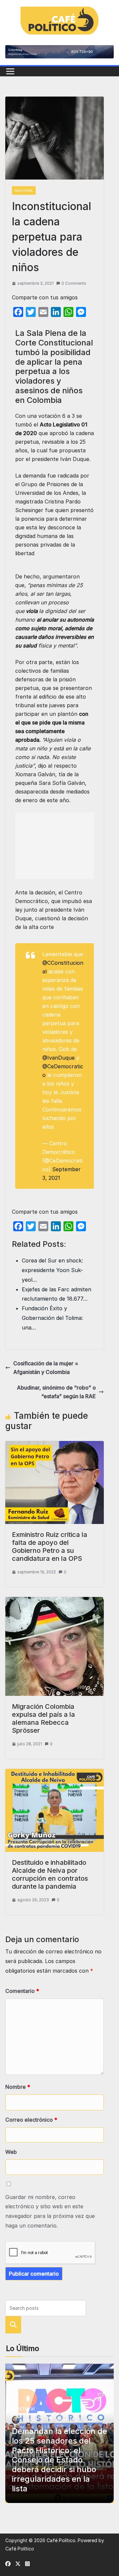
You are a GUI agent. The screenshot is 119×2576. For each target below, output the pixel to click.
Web (11, 2152)
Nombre (18, 2087)
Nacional (24, 190)
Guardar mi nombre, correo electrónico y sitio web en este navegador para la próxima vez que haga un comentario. (50, 2211)
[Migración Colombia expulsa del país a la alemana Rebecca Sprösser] (55, 1601)
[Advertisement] (55, 846)
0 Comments (74, 283)
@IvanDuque (59, 1058)
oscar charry (34, 2420)
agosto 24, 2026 (76, 2420)
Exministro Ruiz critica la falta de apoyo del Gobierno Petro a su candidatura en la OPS (50, 1547)
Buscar (13, 2325)
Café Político (61, 2540)
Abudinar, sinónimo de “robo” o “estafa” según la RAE (56, 1392)
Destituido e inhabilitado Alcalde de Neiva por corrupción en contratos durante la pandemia (50, 1874)
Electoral (23, 2408)
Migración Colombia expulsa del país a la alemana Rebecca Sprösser (43, 1718)
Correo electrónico (31, 2120)
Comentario (22, 1991)
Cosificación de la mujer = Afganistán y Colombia (46, 1368)
